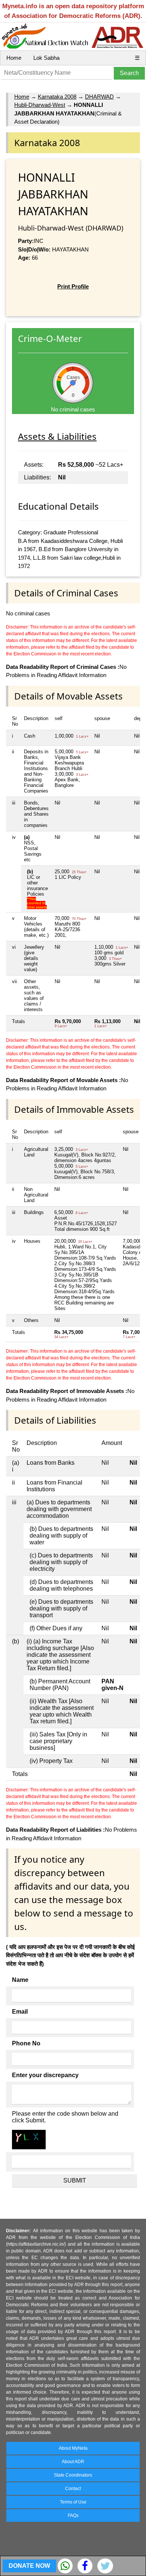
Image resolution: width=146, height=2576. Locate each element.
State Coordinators (73, 2475)
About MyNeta (73, 2448)
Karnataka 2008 (57, 97)
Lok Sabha (46, 58)
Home (14, 58)
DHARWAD (99, 97)
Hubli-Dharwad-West (40, 105)
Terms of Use (73, 2502)
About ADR (73, 2462)
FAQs (73, 2515)
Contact (73, 2489)
